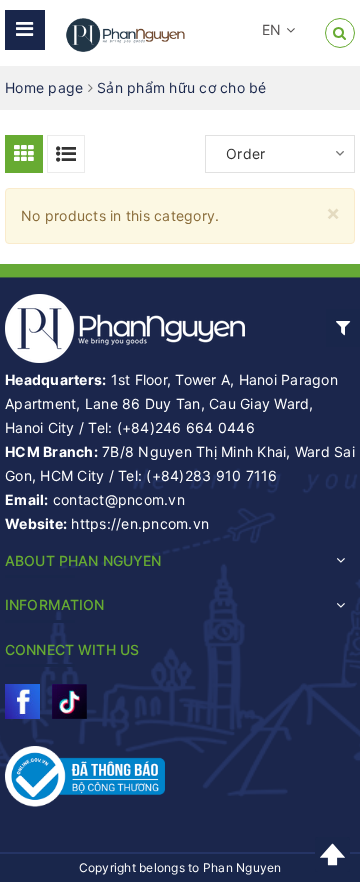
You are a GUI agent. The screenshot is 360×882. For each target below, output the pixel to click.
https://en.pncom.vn (140, 523)
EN (274, 29)
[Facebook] (22, 701)
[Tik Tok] (69, 701)
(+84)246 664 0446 (186, 427)
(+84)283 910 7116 (211, 475)
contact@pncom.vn (119, 499)
